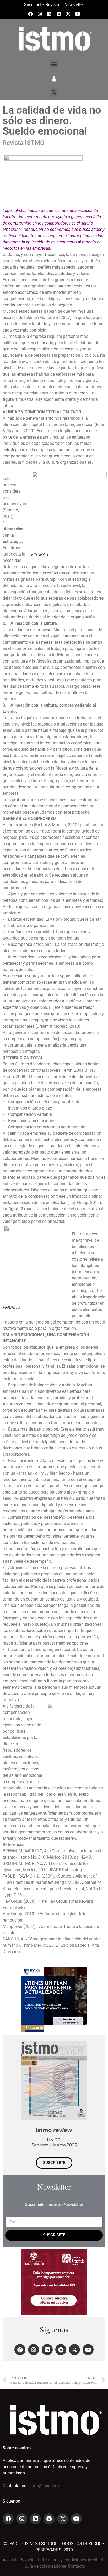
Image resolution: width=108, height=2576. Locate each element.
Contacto (77, 2566)
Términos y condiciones (64, 2560)
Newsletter (74, 5)
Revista (52, 5)
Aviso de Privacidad (21, 2560)
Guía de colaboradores (45, 2566)
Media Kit (97, 2560)
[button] (54, 64)
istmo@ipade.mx (44, 2486)
